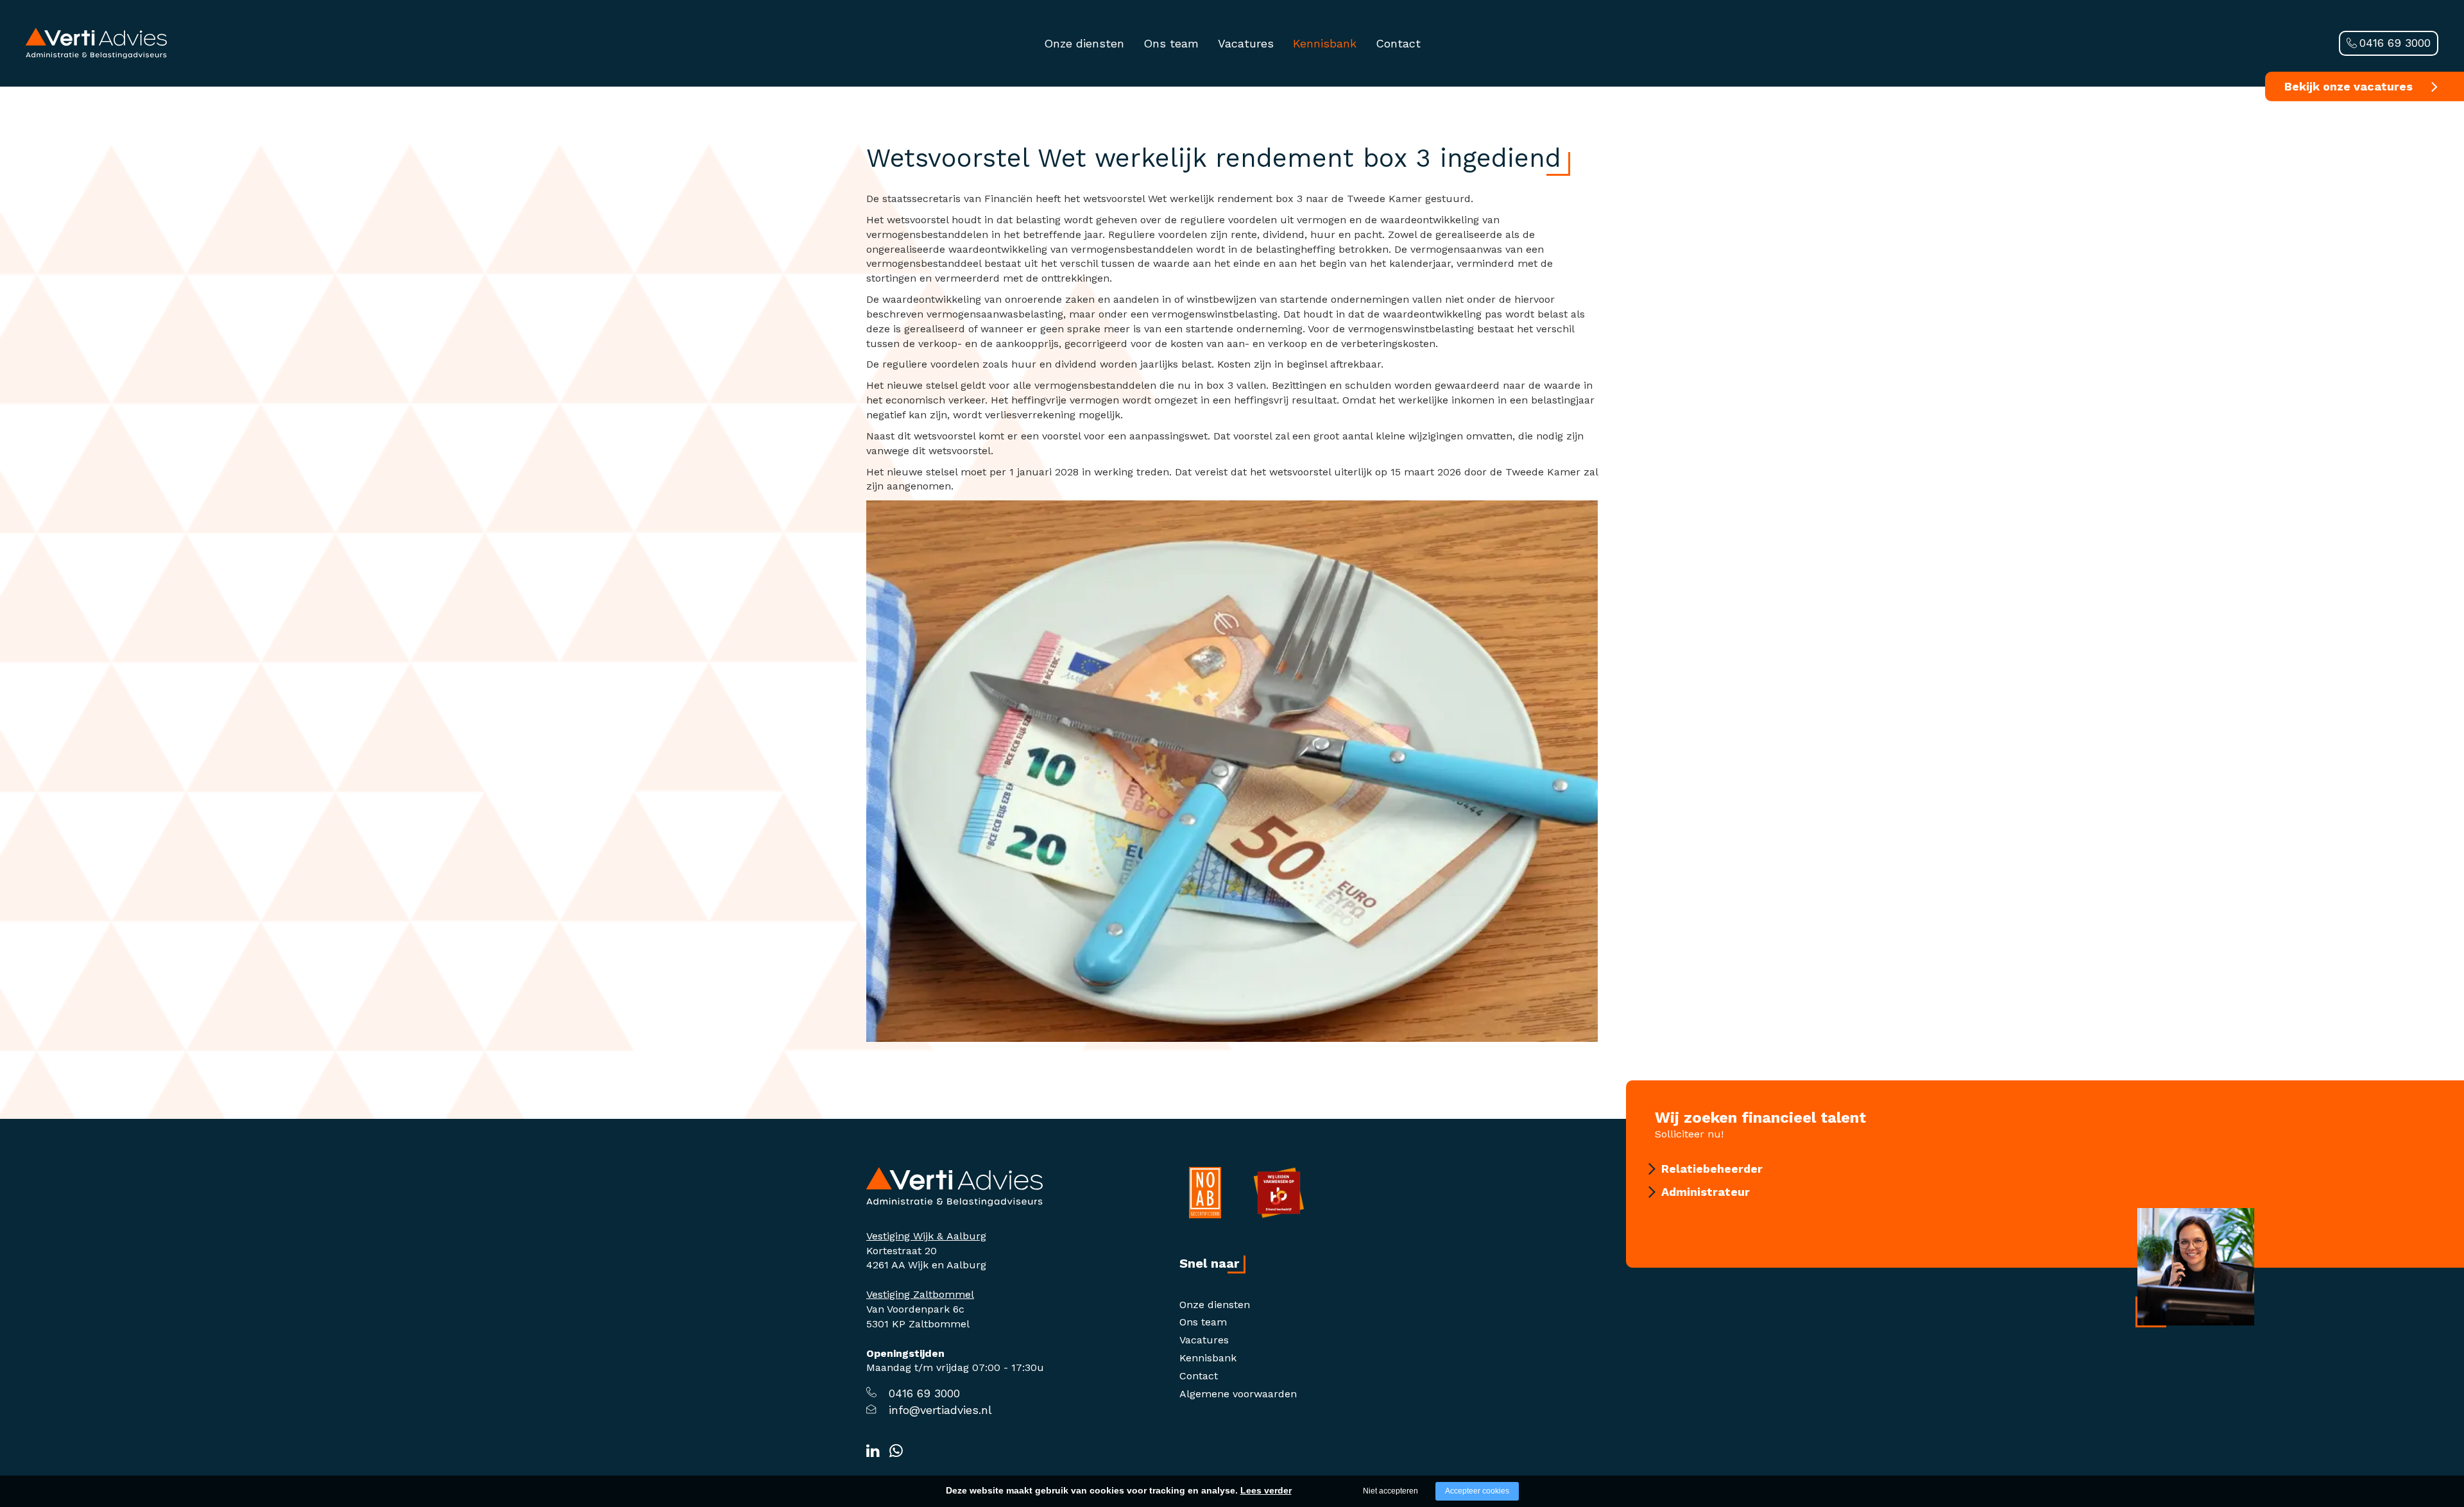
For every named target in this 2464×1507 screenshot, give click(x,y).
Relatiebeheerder (1712, 1169)
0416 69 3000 (2395, 43)
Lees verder (1266, 1490)
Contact (1398, 43)
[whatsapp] (896, 1451)
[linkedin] (873, 1451)
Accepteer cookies (1477, 1491)
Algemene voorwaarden (1238, 1394)
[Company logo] (954, 1186)
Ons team (1171, 43)
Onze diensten (1084, 43)
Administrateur (1706, 1192)
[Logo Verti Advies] (96, 43)
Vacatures (1246, 43)
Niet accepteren (1390, 1491)
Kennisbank (1325, 43)
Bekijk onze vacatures (2348, 86)
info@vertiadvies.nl (940, 1410)
